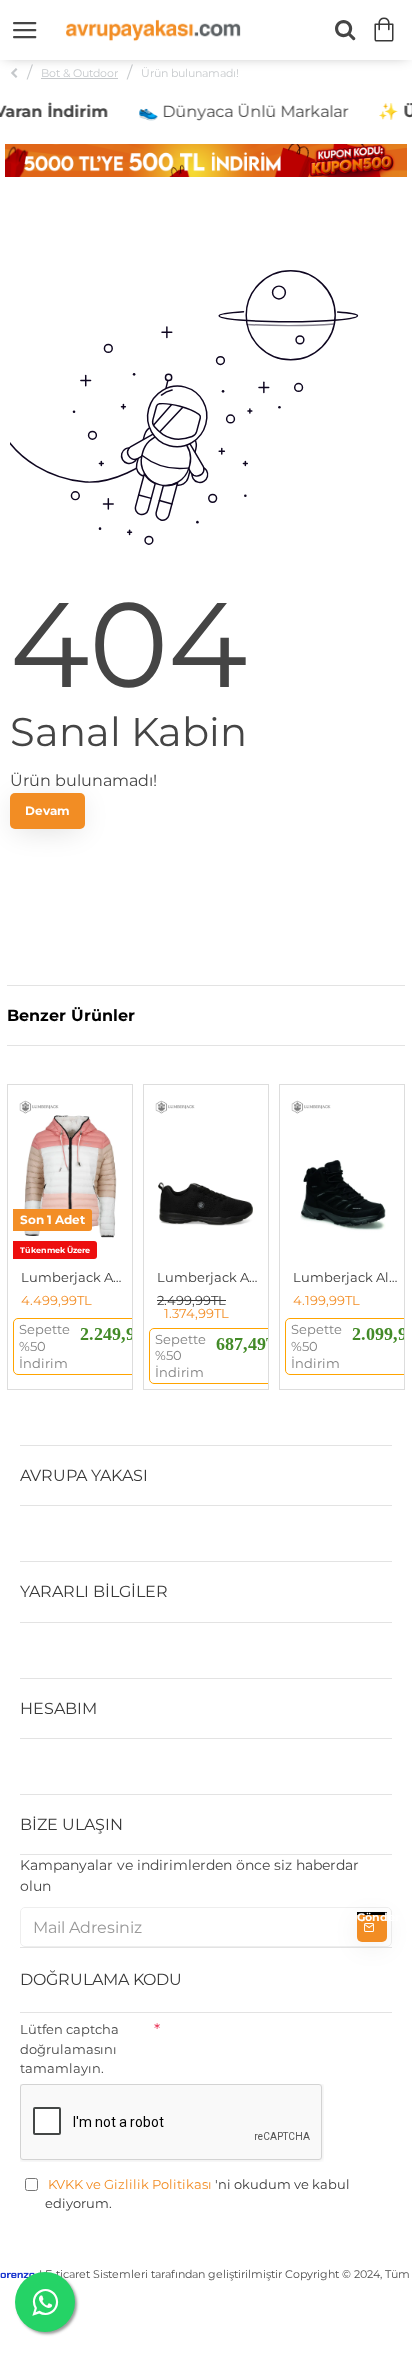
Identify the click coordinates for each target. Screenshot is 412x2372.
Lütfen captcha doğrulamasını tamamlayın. (69, 2048)
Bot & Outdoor (79, 73)
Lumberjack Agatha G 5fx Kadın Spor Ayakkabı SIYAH (210, 1277)
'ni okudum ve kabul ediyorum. (197, 2194)
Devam (47, 810)
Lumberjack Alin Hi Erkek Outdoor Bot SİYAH (346, 1277)
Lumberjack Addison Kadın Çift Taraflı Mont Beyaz (74, 1277)
